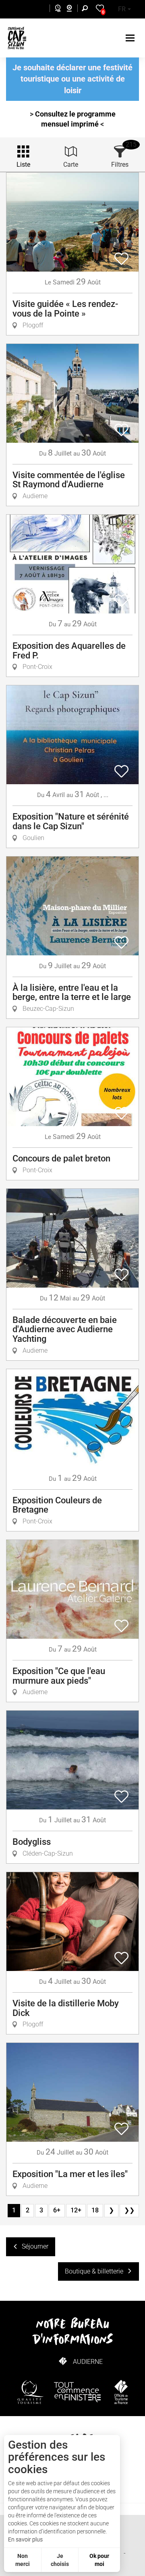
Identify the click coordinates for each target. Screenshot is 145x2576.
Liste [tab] (23, 165)
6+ (57, 2210)
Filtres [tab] (120, 165)
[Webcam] (74, 9)
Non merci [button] (23, 2560)
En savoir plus (25, 2539)
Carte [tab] (71, 165)
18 (95, 2210)
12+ (76, 2210)
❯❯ (129, 2210)
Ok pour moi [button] (99, 2560)
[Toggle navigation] (131, 38)
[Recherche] (87, 9)
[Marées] (56, 9)
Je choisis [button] (60, 2560)
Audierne (88, 2362)
